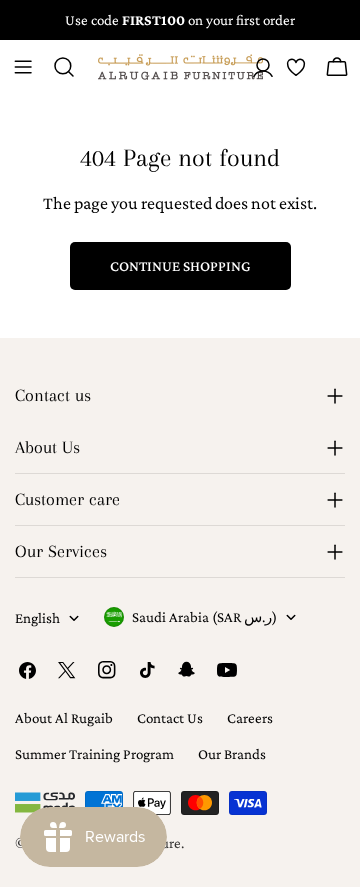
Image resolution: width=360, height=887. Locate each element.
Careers (250, 718)
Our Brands (232, 754)
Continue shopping (180, 266)
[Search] (64, 67)
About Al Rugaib (64, 718)
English (37, 618)
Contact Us (170, 718)
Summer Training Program (94, 754)
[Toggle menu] (23, 67)
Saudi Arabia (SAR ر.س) (204, 617)
